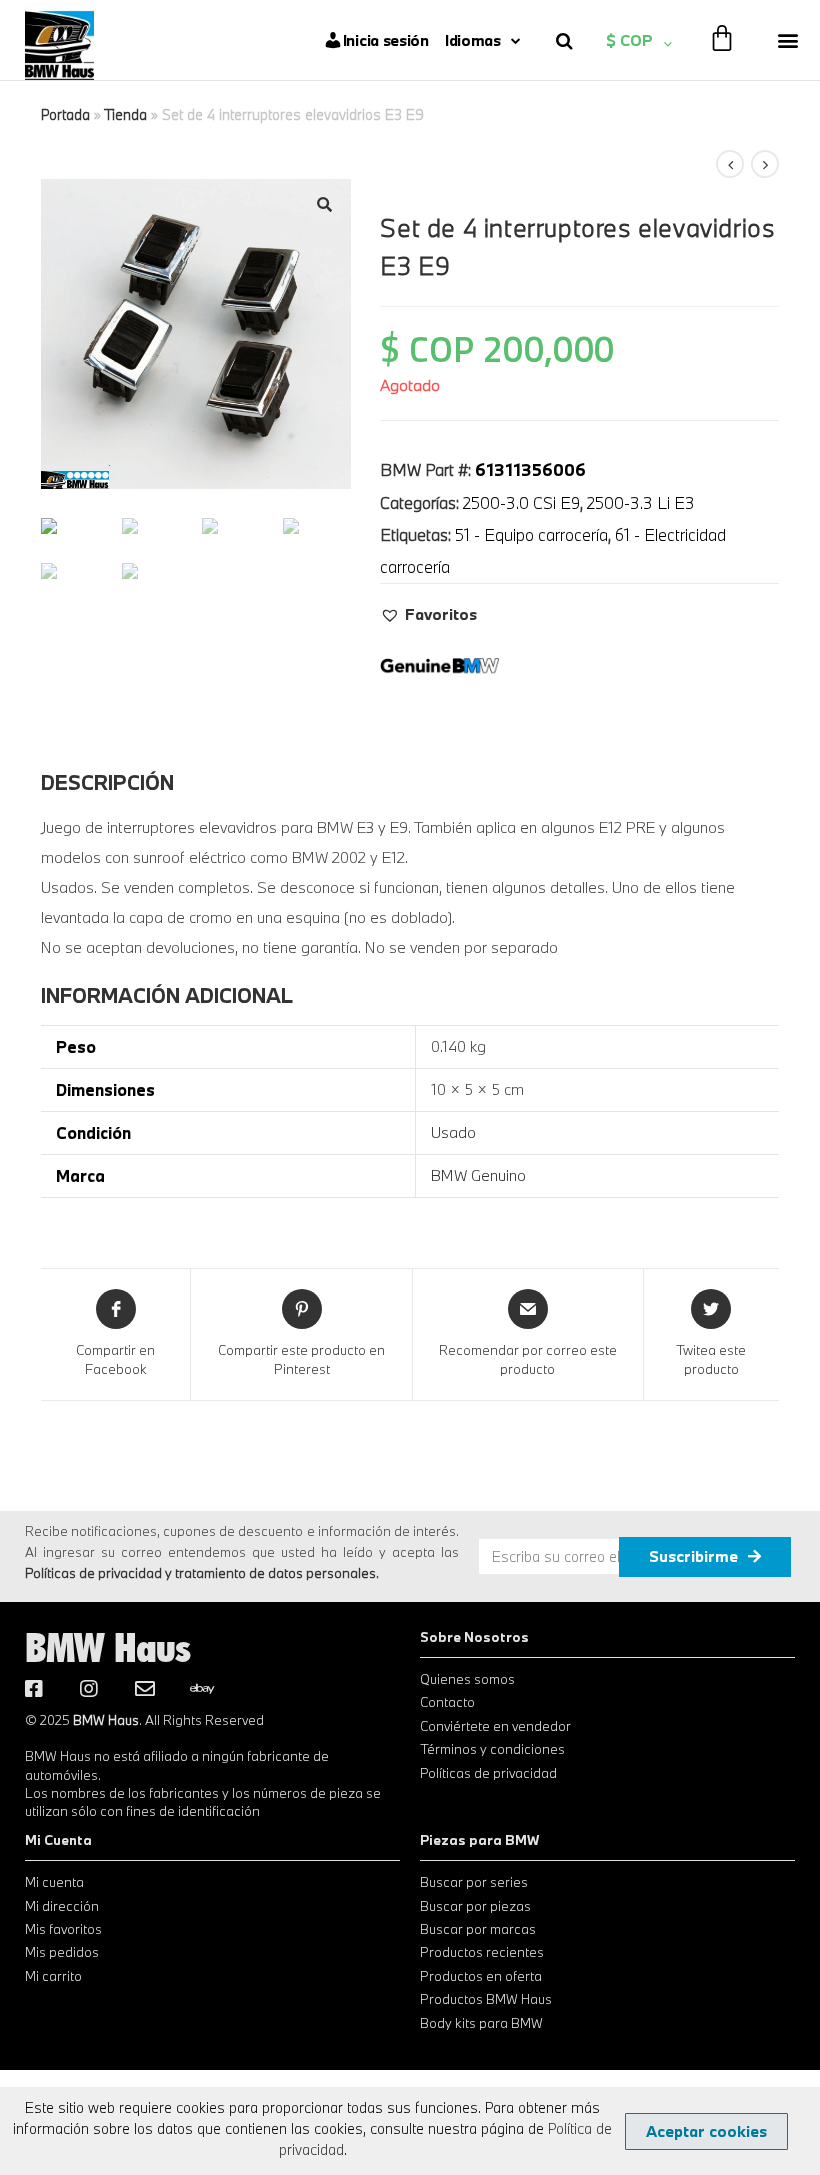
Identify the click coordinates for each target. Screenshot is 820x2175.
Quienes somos (467, 1679)
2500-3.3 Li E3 (641, 502)
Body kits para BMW (481, 2023)
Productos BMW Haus (486, 1999)
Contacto (447, 1702)
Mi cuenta (54, 1882)
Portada (65, 114)
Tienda (125, 114)
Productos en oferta (481, 1976)
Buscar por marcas (478, 1929)
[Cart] (722, 37)
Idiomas (473, 40)
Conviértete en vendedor (495, 1726)
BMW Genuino (478, 1175)
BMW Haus (108, 1647)
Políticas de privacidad (488, 1773)
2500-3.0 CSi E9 (521, 502)
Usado (453, 1132)
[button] (788, 40)
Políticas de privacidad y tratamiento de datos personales (200, 1573)
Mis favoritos (63, 1929)
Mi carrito (53, 1976)
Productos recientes (482, 1952)
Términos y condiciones (492, 1749)
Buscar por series (474, 1882)
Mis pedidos (62, 1952)
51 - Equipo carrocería (531, 534)
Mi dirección (62, 1906)
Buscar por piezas (475, 1906)
